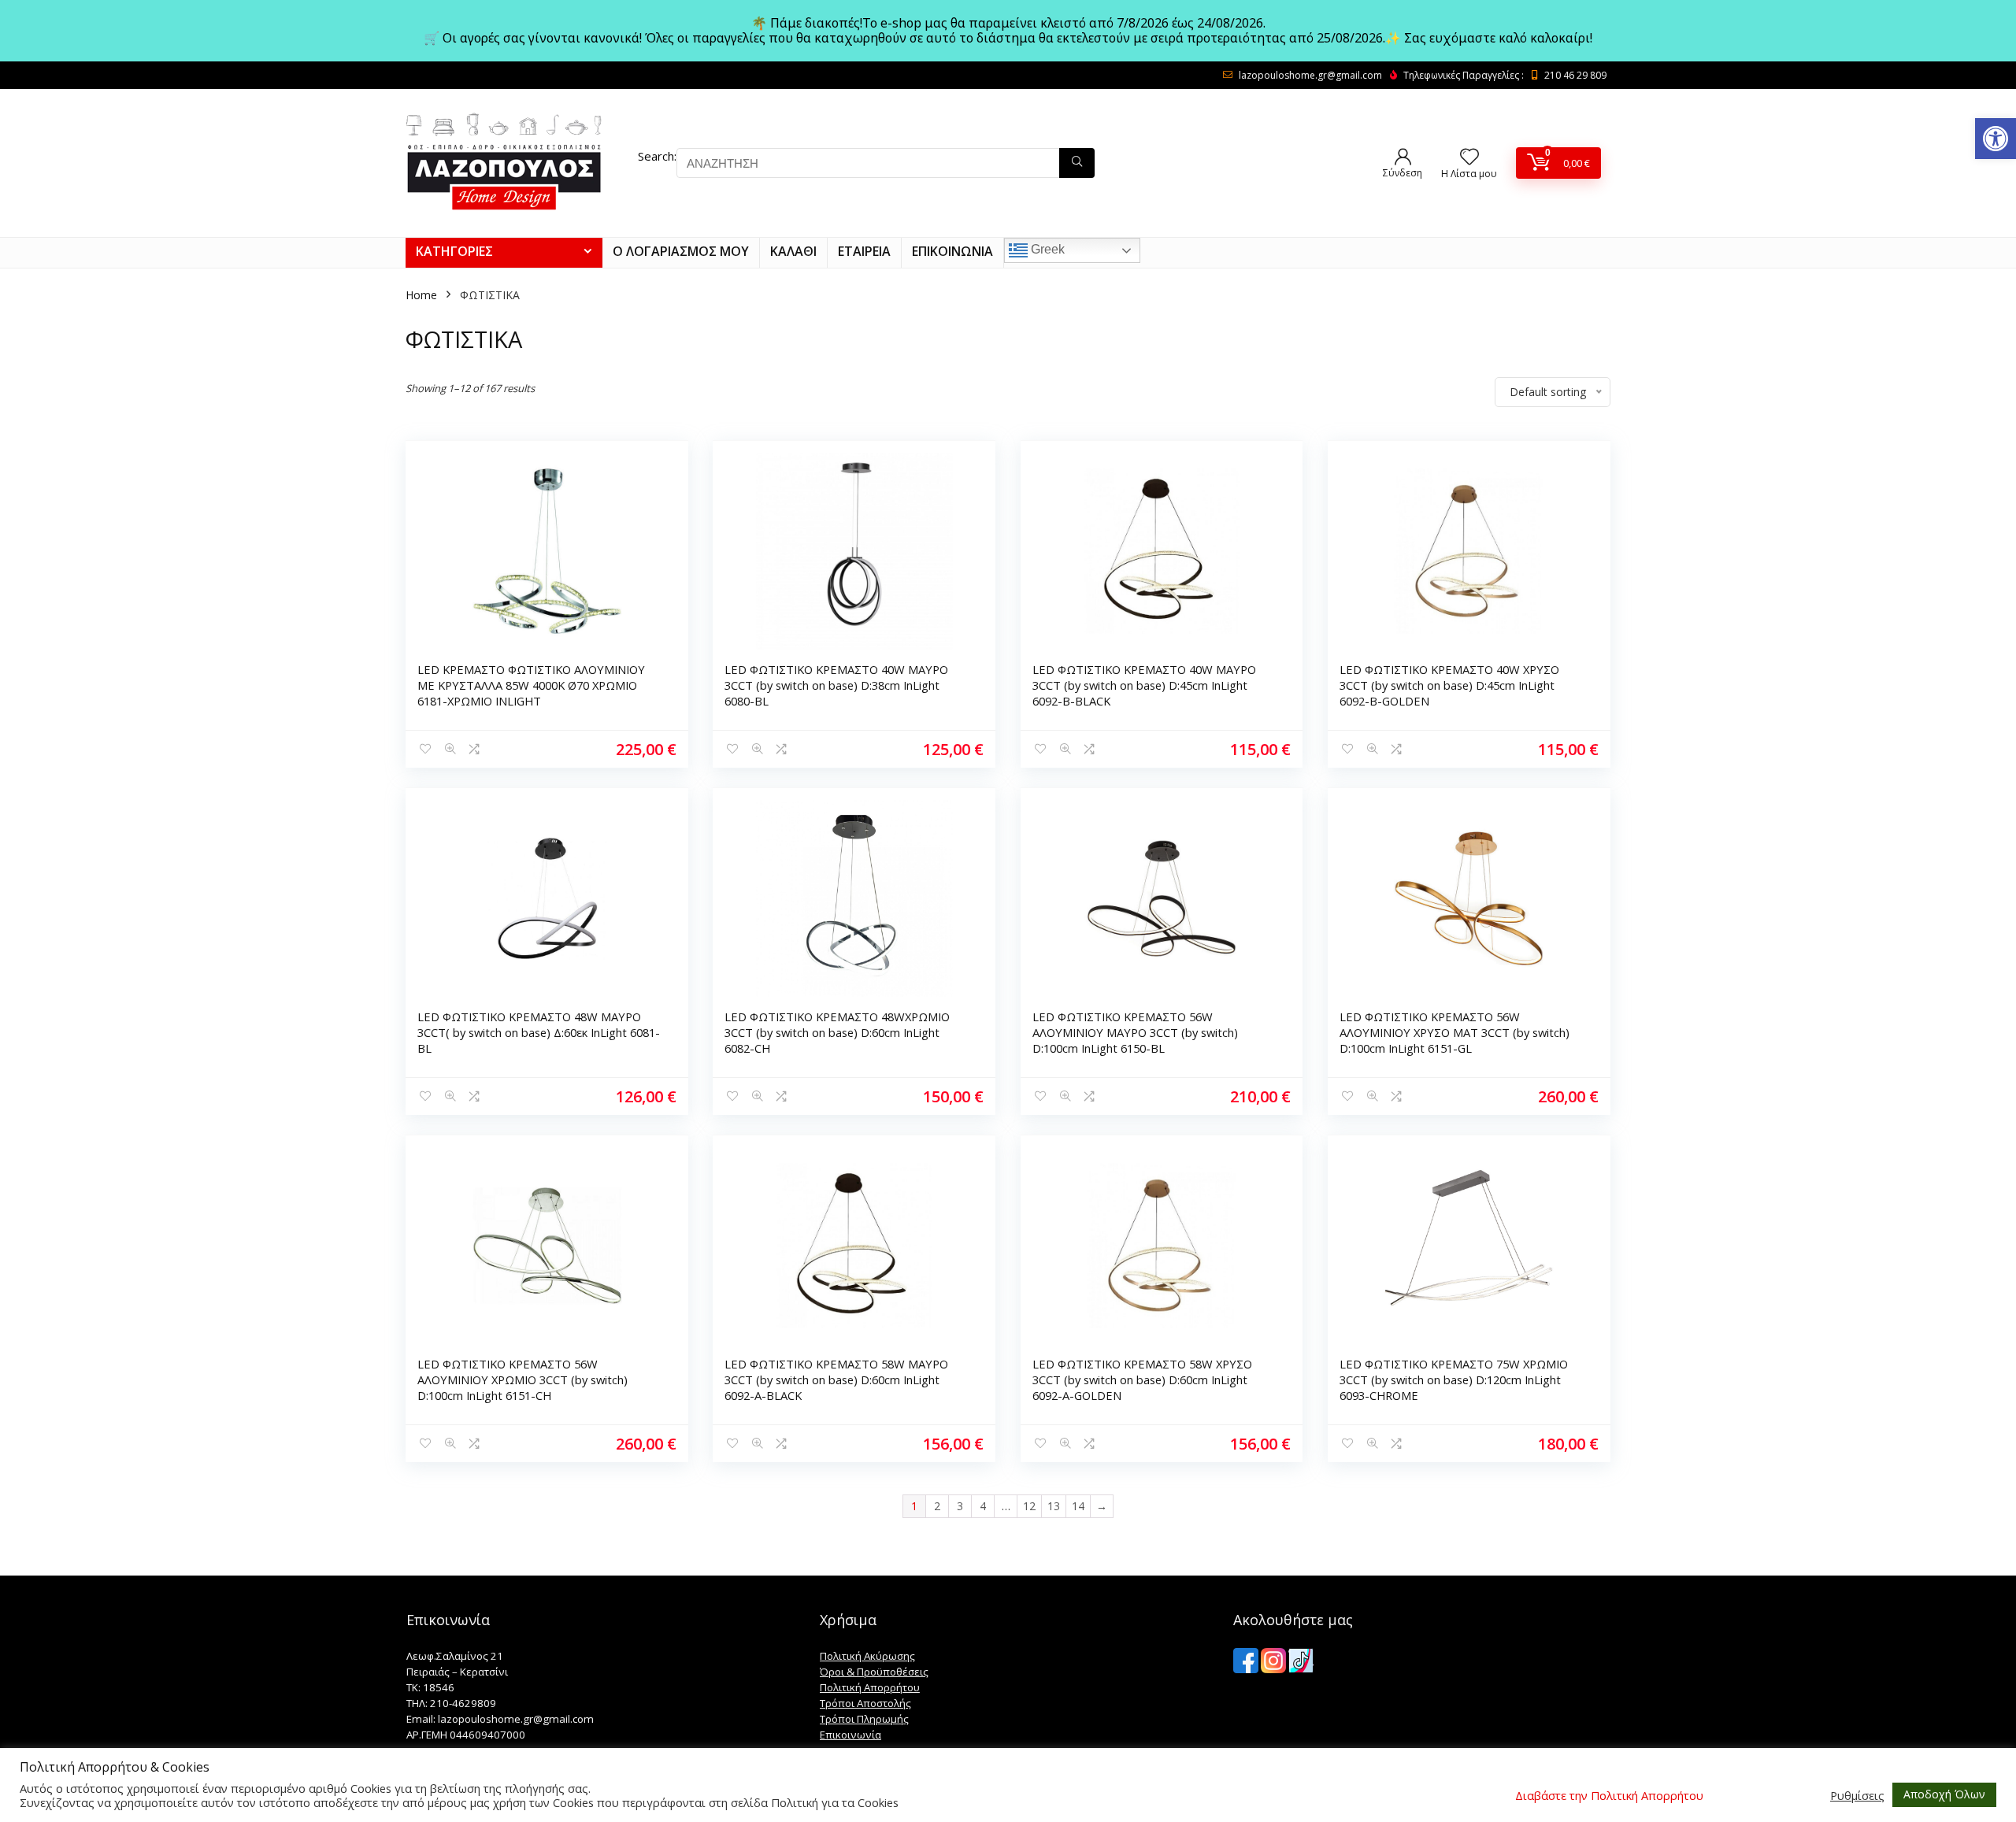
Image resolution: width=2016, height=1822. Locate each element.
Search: (657, 156)
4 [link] (983, 1506)
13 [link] (1054, 1506)
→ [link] (1102, 1506)
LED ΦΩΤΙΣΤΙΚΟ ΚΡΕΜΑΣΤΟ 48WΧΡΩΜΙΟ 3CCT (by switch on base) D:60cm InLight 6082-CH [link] (837, 1032)
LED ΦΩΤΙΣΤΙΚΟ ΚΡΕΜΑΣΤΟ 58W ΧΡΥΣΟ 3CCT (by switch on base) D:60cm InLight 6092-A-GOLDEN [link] (1142, 1379)
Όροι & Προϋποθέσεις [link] (874, 1672)
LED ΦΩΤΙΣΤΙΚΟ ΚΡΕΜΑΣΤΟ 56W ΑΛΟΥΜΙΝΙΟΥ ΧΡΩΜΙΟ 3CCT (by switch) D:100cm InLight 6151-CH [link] (523, 1379)
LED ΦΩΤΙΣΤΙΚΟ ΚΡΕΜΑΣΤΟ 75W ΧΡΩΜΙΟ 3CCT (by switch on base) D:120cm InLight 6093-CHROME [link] (1454, 1379)
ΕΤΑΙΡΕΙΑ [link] (864, 251)
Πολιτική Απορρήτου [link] (870, 1687)
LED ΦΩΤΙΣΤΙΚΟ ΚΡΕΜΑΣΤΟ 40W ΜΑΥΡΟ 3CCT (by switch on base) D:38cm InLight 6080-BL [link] (836, 685)
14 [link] (1078, 1506)
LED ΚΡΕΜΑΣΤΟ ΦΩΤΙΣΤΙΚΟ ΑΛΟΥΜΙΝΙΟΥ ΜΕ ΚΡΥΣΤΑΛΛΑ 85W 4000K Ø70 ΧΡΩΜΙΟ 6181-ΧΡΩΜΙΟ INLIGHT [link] (531, 685)
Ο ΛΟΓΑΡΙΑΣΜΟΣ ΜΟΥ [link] (681, 251)
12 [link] (1029, 1506)
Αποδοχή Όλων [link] (1944, 1794)
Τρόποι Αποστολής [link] (865, 1703)
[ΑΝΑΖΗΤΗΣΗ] (1077, 163)
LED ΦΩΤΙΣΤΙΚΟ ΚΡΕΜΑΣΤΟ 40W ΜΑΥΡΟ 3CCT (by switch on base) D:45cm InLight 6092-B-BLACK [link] (1144, 685)
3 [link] (960, 1506)
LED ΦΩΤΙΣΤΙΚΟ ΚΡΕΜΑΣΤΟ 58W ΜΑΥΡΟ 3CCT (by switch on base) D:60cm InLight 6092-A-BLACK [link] (836, 1379)
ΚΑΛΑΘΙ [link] (793, 251)
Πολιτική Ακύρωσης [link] (867, 1656)
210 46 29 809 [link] (1575, 75)
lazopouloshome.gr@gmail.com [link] (1310, 75)
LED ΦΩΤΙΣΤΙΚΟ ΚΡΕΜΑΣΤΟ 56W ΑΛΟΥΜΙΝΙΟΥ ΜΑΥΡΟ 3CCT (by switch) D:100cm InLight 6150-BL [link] (1135, 1032)
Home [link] (421, 295)
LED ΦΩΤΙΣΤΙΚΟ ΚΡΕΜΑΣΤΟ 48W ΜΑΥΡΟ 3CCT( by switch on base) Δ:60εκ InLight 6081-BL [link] (539, 1032)
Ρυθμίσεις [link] (1857, 1795)
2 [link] (937, 1506)
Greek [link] (1046, 250)
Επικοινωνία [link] (850, 1735)
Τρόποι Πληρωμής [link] (864, 1719)
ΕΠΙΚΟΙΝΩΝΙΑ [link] (952, 251)
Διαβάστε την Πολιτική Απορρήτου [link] (1609, 1795)
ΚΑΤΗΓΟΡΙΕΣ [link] (454, 251)
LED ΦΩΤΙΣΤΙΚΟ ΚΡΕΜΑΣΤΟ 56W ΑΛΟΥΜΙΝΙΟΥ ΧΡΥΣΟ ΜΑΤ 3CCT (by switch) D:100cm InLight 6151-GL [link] (1455, 1032)
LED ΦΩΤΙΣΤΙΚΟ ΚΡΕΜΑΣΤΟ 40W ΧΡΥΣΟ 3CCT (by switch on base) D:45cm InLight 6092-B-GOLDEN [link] (1449, 685)
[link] (1996, 139)
